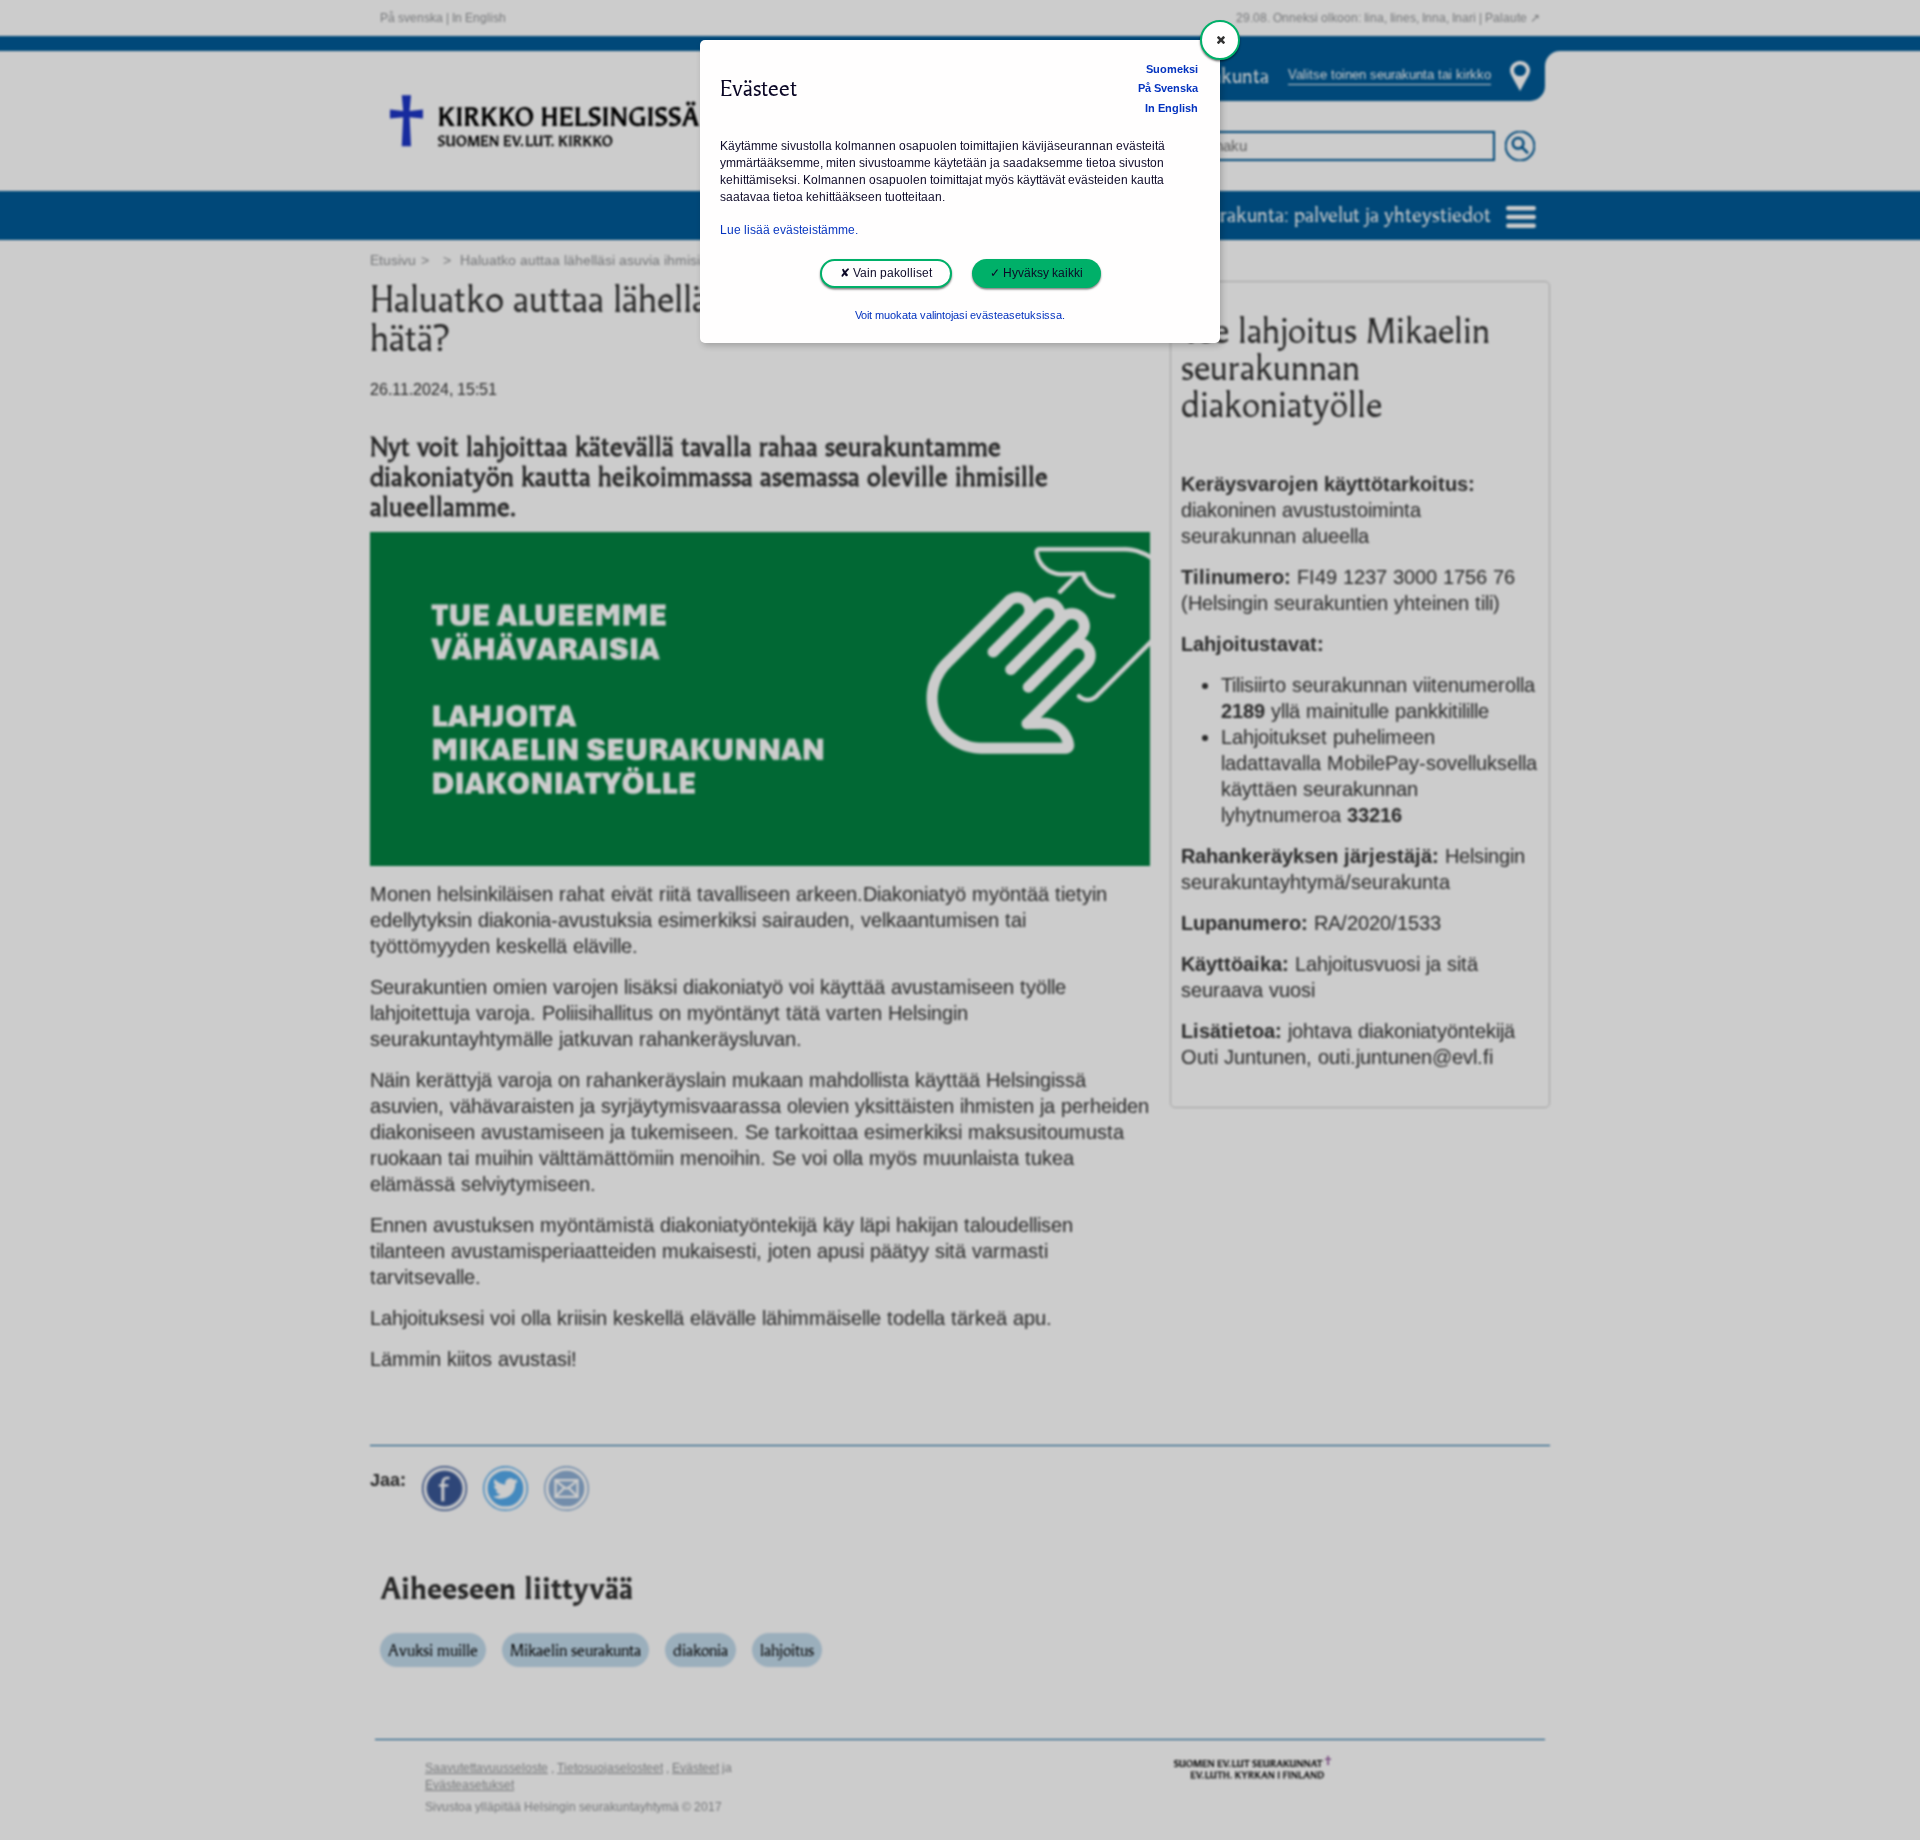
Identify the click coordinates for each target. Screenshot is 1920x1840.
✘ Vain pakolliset (886, 273)
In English (1171, 108)
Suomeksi (1172, 69)
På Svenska (1168, 88)
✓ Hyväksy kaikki (1036, 273)
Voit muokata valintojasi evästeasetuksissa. (960, 315)
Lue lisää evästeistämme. (789, 230)
